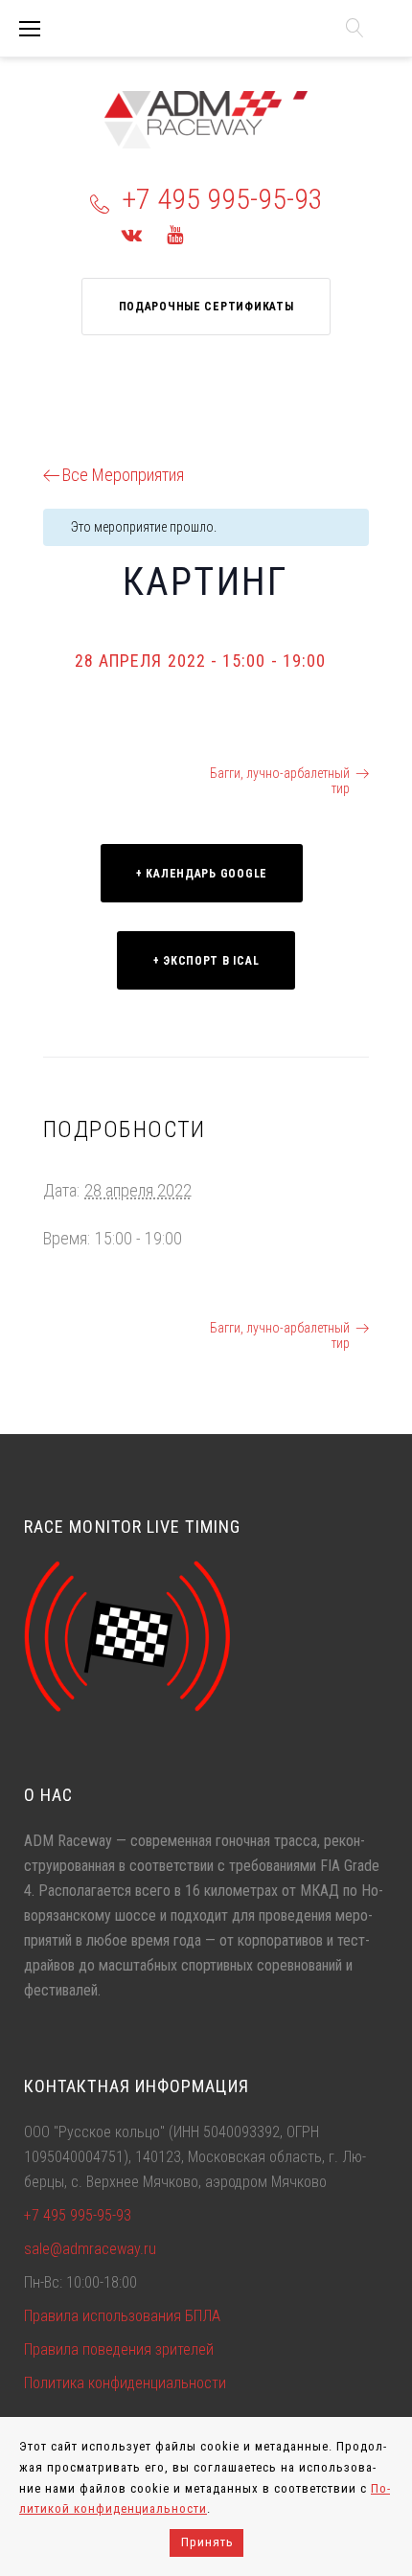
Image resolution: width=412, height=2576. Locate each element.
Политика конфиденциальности (125, 2383)
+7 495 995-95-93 (222, 199)
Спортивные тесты (112, 773)
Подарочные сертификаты (206, 307)
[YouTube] (175, 235)
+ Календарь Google (202, 874)
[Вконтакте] (132, 235)
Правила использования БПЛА (122, 2316)
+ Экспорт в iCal (206, 961)
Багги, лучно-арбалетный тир (280, 781)
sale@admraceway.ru (90, 2249)
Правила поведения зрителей (119, 2349)
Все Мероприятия (123, 475)
